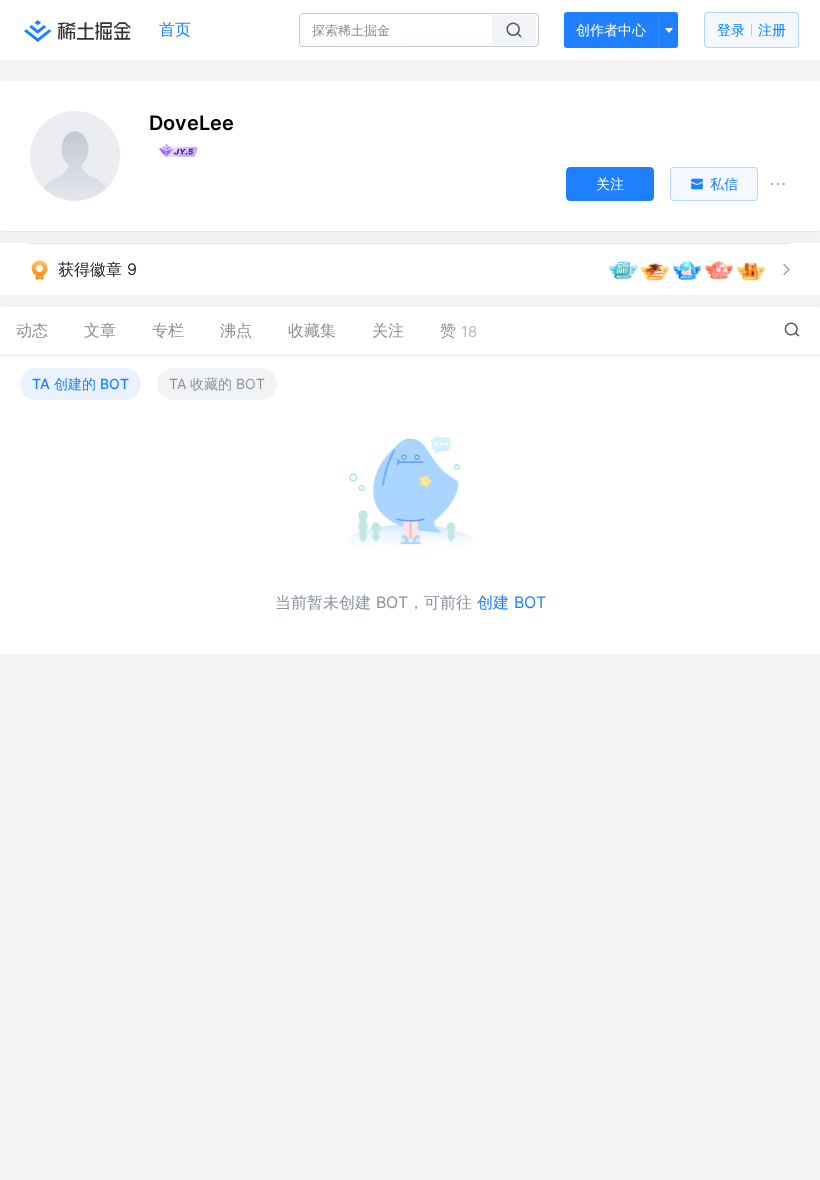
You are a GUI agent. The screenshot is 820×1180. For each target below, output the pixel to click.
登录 (751, 29)
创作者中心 (611, 29)
